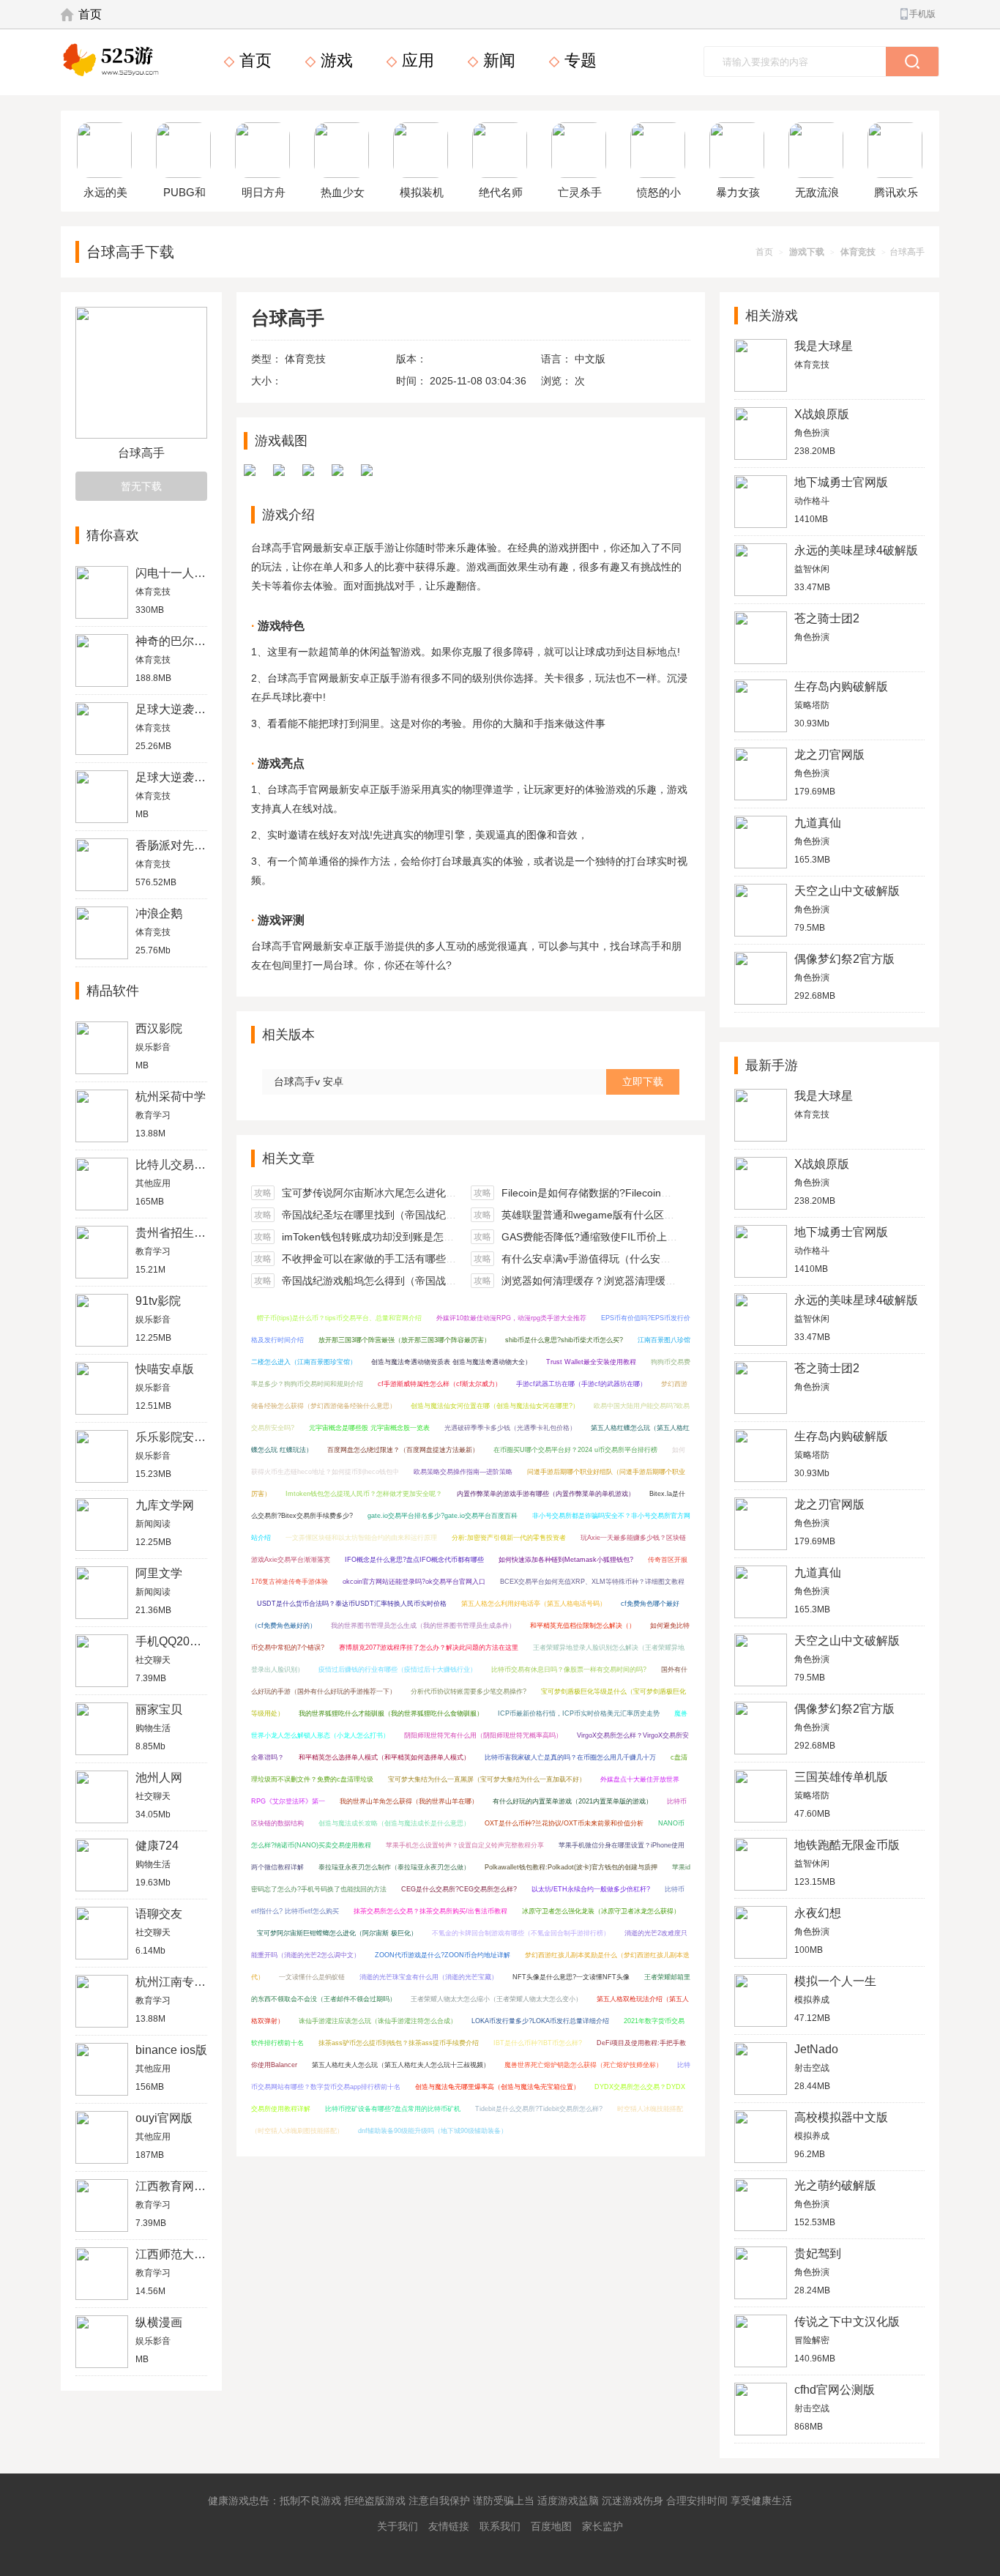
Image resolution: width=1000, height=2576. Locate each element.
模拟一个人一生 (835, 1981)
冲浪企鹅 (159, 913)
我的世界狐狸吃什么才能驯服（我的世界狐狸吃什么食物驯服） (391, 1713)
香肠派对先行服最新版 (194, 845)
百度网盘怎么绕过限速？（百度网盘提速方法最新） (403, 1450)
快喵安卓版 (165, 1369)
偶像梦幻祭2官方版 (844, 959)
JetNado (816, 2049)
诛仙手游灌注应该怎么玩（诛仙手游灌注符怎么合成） (378, 2021)
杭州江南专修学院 (182, 1982)
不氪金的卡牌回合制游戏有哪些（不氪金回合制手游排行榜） (521, 1933)
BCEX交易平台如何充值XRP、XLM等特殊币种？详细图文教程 (592, 1582)
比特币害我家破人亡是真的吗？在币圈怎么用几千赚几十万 (570, 1757)
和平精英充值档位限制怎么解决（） (583, 1626)
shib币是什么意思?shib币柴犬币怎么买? (564, 1340)
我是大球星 (824, 346)
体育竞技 (858, 252)
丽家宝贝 (159, 1709)
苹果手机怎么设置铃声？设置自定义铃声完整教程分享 (465, 1845)
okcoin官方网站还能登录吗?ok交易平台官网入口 (414, 1582)
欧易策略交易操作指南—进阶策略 (463, 1472)
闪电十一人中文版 (182, 573)
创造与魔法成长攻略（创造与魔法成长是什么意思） (394, 1823)
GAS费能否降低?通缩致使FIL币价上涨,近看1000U (616, 1237)
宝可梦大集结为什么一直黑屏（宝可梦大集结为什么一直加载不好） (487, 1779)
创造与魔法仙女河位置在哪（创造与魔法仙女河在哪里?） (495, 1406)
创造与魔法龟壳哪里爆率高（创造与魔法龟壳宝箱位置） (497, 2087)
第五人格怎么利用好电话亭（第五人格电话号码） (534, 1604)
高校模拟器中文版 (841, 2117)
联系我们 (500, 2526)
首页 (90, 14)
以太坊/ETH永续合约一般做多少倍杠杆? (591, 1889)
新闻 (497, 60)
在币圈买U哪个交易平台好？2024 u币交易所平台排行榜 (575, 1450)
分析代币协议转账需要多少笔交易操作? (469, 1691)
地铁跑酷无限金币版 (847, 1845)
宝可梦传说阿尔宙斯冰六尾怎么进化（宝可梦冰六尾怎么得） (420, 1193)
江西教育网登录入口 (188, 2186)
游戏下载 (807, 252)
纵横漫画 (159, 2322)
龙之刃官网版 (829, 755)
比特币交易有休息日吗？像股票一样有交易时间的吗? (569, 1669)
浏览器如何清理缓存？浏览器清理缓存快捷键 (604, 1281)
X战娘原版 (822, 414)
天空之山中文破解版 (847, 891)
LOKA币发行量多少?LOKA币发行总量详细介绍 (540, 2021)
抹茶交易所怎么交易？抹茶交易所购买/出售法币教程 (430, 1911)
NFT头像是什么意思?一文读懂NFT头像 (571, 1977)
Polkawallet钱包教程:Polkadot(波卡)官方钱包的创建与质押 (571, 1867)
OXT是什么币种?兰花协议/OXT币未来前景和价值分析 (564, 1823)
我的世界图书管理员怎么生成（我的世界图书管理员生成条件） (423, 1626)
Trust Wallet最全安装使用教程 (591, 1362)
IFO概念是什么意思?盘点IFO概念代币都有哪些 (414, 1560)
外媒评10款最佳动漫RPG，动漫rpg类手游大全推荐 (511, 1318)
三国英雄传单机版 (841, 1777)
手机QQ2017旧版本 (187, 1641)
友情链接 (449, 2526)
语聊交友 (159, 1914)
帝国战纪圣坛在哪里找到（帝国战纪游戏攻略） (389, 1215)
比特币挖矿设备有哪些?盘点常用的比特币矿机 (393, 2109)
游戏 (335, 60)
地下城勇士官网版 (841, 482)
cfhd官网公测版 (835, 2390)
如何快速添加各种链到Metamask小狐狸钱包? (566, 1560)
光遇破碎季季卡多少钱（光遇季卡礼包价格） (510, 1428)
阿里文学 (159, 1573)
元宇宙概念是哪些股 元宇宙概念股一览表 (369, 1428)
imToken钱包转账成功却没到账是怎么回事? (381, 1237)
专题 (578, 60)
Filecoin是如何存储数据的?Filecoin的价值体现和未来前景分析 (643, 1193)
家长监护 (602, 2526)
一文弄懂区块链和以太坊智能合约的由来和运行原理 (361, 1538)
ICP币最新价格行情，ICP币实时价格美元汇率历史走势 (579, 1713)
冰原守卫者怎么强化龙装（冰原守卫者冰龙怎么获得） (601, 1911)
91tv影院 (158, 1301)
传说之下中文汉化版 (847, 2322)
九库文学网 (165, 1505)
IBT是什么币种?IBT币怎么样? (538, 2043)
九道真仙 (818, 823)
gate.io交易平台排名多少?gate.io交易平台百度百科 (443, 1516)
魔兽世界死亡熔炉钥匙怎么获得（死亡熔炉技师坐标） (583, 2065)
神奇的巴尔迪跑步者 (188, 641)
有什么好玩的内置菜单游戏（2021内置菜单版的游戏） (572, 1801)
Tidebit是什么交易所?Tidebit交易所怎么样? (539, 2109)
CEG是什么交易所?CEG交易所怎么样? (459, 1889)
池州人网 (159, 1777)
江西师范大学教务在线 (194, 2254)
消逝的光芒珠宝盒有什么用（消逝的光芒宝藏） (429, 1977)
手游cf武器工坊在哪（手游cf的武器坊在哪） (581, 1384)
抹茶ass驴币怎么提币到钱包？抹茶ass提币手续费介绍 (399, 2043)
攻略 (263, 1193)
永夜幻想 (818, 1913)
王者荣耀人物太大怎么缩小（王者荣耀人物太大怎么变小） (496, 1999)
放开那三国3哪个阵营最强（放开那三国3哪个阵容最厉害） (404, 1340)
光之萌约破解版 (835, 2185)
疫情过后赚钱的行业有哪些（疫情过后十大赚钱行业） (398, 1669)
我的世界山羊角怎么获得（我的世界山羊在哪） (409, 1801)
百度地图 (551, 2526)
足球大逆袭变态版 (182, 777)
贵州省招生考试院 (182, 1233)
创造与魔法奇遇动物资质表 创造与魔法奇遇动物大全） (451, 1362)
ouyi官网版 (164, 2118)
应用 (416, 60)
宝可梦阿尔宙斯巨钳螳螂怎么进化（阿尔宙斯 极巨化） (337, 1933)
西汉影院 (159, 1028)
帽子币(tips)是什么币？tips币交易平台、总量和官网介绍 (339, 1318)
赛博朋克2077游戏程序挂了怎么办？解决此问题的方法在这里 (429, 1648)
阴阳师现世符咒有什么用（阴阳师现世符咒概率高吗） (483, 1735)
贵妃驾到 (818, 2253)
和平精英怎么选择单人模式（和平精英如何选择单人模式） (384, 1757)
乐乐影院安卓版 (176, 1437)
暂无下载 (141, 486)
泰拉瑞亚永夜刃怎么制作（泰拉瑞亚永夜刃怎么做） (394, 1867)
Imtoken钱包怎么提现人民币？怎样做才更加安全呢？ (364, 1494)
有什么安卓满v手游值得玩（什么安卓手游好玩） (612, 1259)
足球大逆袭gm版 (179, 709)
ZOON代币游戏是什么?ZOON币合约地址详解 (443, 1955)
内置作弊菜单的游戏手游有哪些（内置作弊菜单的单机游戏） (546, 1494)
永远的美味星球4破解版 (856, 550)
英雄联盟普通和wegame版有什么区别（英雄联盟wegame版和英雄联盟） (669, 1215)
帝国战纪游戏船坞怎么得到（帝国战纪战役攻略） (395, 1281)
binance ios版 (171, 2050)
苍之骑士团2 (827, 618)
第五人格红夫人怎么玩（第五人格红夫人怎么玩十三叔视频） (401, 2065)
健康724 (157, 1846)
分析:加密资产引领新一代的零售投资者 (509, 1538)
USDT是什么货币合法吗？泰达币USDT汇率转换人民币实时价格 (352, 1604)
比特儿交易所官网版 (188, 1165)
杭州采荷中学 (171, 1097)
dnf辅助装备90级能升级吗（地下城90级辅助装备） (433, 2131)
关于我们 (398, 2526)
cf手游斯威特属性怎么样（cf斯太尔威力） (440, 1384)
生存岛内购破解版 (841, 686)
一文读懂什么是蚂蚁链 (312, 1977)
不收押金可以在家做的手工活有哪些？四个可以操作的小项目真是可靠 (441, 1259)
